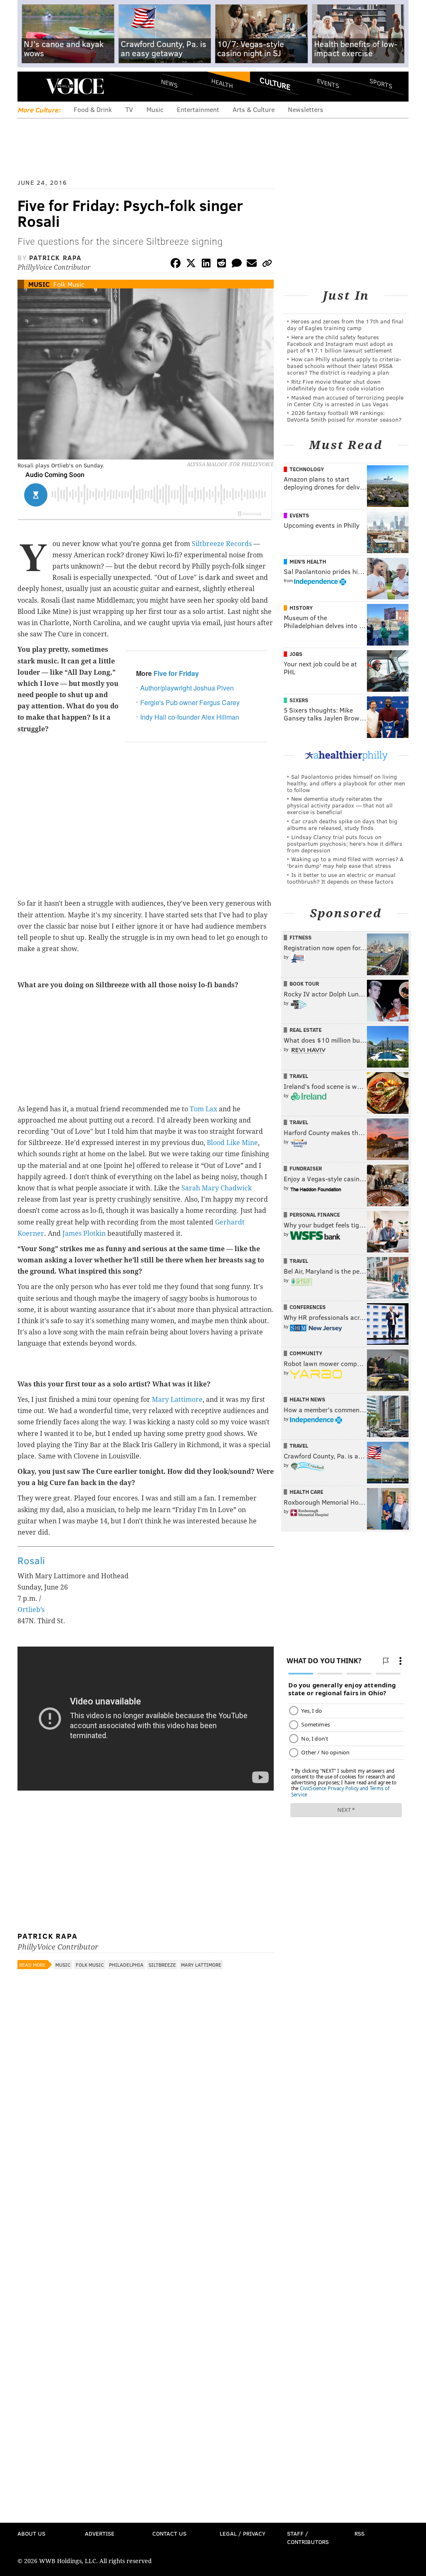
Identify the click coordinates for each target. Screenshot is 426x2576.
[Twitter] (191, 265)
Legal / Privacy (243, 2533)
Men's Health (308, 561)
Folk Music (69, 284)
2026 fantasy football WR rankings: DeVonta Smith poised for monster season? (344, 416)
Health (222, 83)
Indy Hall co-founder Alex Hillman (190, 717)
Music (155, 109)
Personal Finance (315, 1215)
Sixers (299, 700)
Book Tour (304, 984)
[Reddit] (221, 265)
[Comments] (237, 265)
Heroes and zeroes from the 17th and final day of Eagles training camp (345, 324)
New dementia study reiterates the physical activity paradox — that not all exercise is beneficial (340, 805)
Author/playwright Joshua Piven (187, 688)
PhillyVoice (75, 86)
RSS (359, 2533)
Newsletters (306, 109)
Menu (31, 86)
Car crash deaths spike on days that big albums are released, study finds (342, 824)
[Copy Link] (267, 265)
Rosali (31, 1560)
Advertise (100, 2533)
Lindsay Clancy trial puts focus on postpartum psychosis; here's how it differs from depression (345, 843)
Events (328, 83)
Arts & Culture (254, 109)
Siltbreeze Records (222, 544)
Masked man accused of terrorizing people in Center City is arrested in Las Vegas (345, 401)
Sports (381, 83)
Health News (307, 1399)
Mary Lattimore (177, 1400)
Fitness (301, 937)
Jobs (296, 654)
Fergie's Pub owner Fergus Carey (190, 702)
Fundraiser (306, 1168)
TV (129, 109)
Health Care (306, 1492)
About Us (31, 2533)
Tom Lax (203, 1109)
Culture (275, 83)
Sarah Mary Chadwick (217, 1188)
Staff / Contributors (308, 2537)
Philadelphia (126, 1965)
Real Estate (306, 1030)
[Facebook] (176, 265)
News (169, 83)
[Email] (252, 265)
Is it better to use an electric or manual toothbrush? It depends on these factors (341, 878)
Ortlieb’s (31, 1610)
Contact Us (169, 2533)
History (301, 608)
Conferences (308, 1307)
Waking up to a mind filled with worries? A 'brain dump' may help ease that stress (345, 862)
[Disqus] (146, 2195)
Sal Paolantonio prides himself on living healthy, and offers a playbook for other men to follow (346, 783)
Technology (307, 469)
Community (306, 1353)
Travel (299, 1076)
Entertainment (198, 109)
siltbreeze (162, 1965)
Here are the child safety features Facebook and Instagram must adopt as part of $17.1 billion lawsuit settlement (340, 344)
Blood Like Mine (232, 1143)
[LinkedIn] (206, 265)
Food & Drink (93, 109)
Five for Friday (176, 673)
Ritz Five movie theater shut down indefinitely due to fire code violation (336, 385)
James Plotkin (84, 1233)
